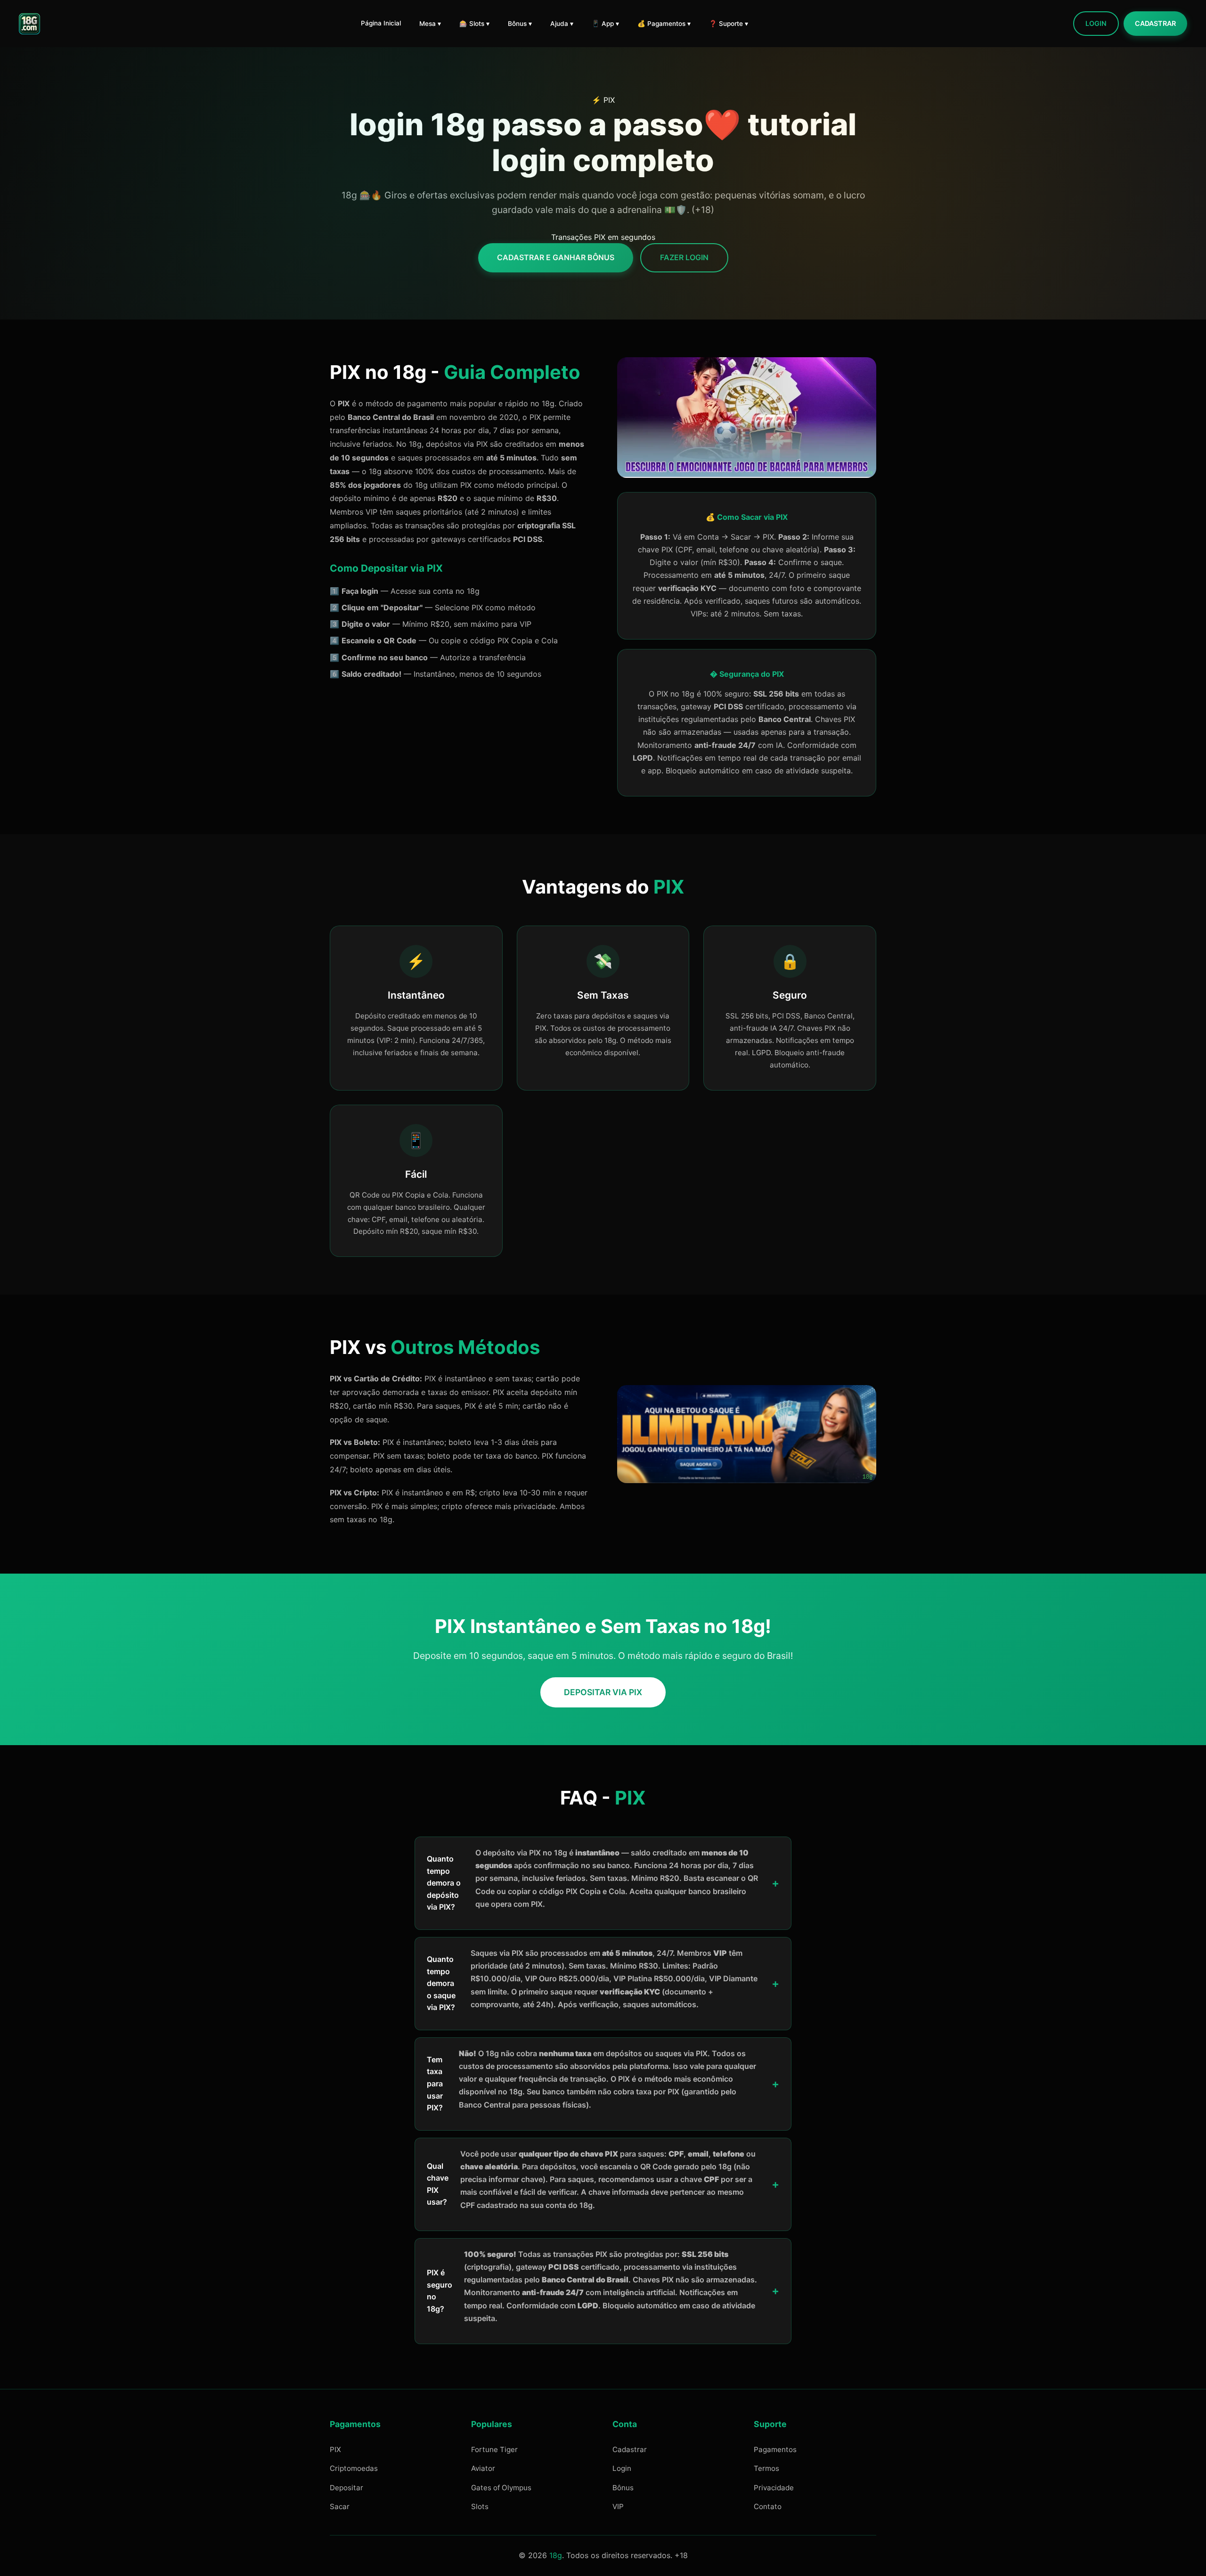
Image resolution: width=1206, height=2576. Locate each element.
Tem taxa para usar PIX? (591, 2080)
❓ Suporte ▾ (729, 24)
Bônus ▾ (520, 24)
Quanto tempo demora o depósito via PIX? (592, 1880)
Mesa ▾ (430, 24)
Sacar (340, 2506)
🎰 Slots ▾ (474, 24)
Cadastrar (1155, 23)
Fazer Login (684, 257)
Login (1096, 23)
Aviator (483, 2468)
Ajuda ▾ (562, 24)
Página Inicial (381, 23)
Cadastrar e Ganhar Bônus (556, 257)
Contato (768, 2506)
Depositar (346, 2488)
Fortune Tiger (494, 2449)
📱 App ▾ (605, 24)
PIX (335, 2449)
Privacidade (774, 2488)
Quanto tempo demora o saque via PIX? (592, 1980)
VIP (618, 2506)
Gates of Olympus (501, 2488)
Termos (766, 2468)
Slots (480, 2506)
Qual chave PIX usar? (591, 2179)
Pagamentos (775, 2449)
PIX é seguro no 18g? (592, 2286)
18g (556, 2555)
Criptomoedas (354, 2468)
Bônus (623, 2488)
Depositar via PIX (603, 1692)
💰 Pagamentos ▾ (664, 24)
